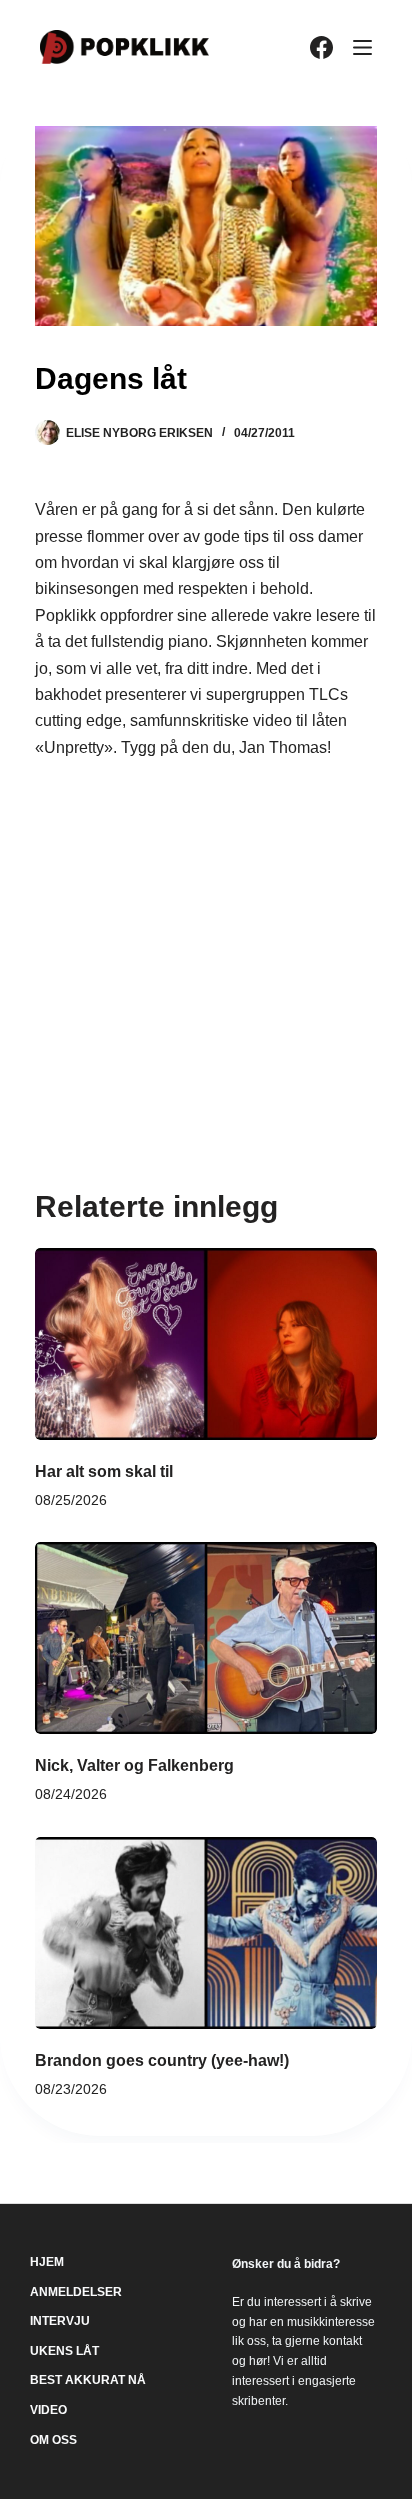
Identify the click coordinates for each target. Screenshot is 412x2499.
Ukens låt (64, 2351)
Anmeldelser (76, 2292)
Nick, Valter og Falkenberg (134, 1765)
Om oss (53, 2440)
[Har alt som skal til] (206, 1344)
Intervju (60, 2321)
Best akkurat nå (88, 2380)
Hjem (47, 2262)
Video (48, 2410)
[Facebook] (321, 47)
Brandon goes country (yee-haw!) (162, 2060)
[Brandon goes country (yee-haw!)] (206, 1933)
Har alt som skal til (104, 1471)
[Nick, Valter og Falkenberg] (206, 1638)
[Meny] (362, 47)
